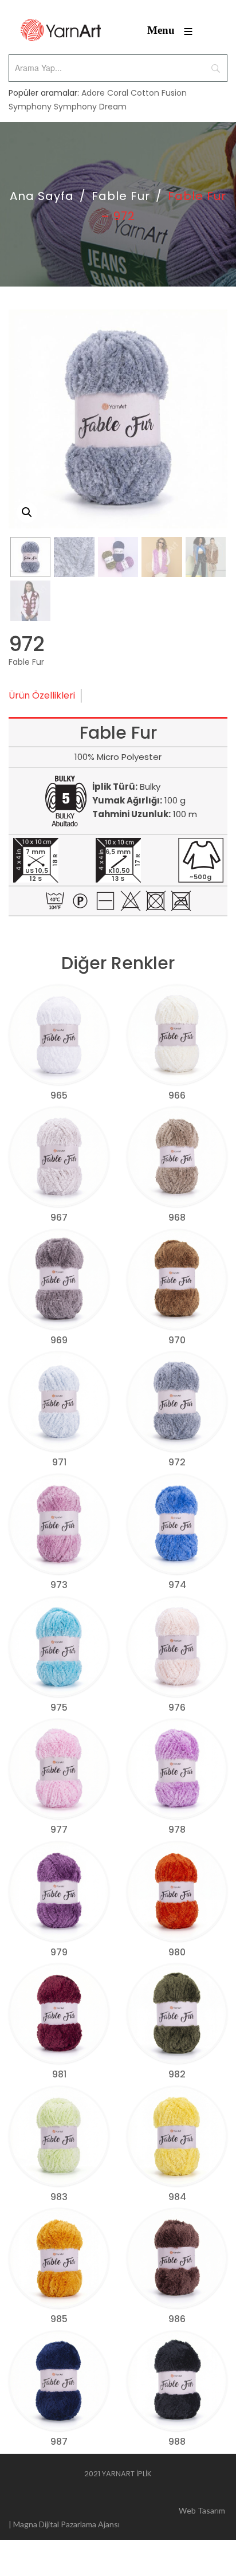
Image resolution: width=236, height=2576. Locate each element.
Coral (118, 93)
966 (177, 1095)
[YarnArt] (61, 30)
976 (177, 1707)
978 (177, 1830)
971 (59, 1462)
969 (59, 1340)
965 (59, 1095)
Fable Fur (121, 196)
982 (177, 2074)
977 (59, 1830)
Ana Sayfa (42, 196)
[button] (27, 512)
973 (59, 1585)
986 (177, 2319)
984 (177, 2197)
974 (177, 1585)
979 (59, 1952)
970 (177, 1340)
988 (177, 2442)
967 (59, 1218)
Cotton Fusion (159, 93)
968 (177, 1218)
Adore (93, 93)
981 (59, 2074)
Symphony (30, 107)
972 (177, 1462)
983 (59, 2197)
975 (59, 1707)
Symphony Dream (90, 107)
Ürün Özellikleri (42, 695)
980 (177, 1952)
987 (59, 2442)
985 (59, 2319)
